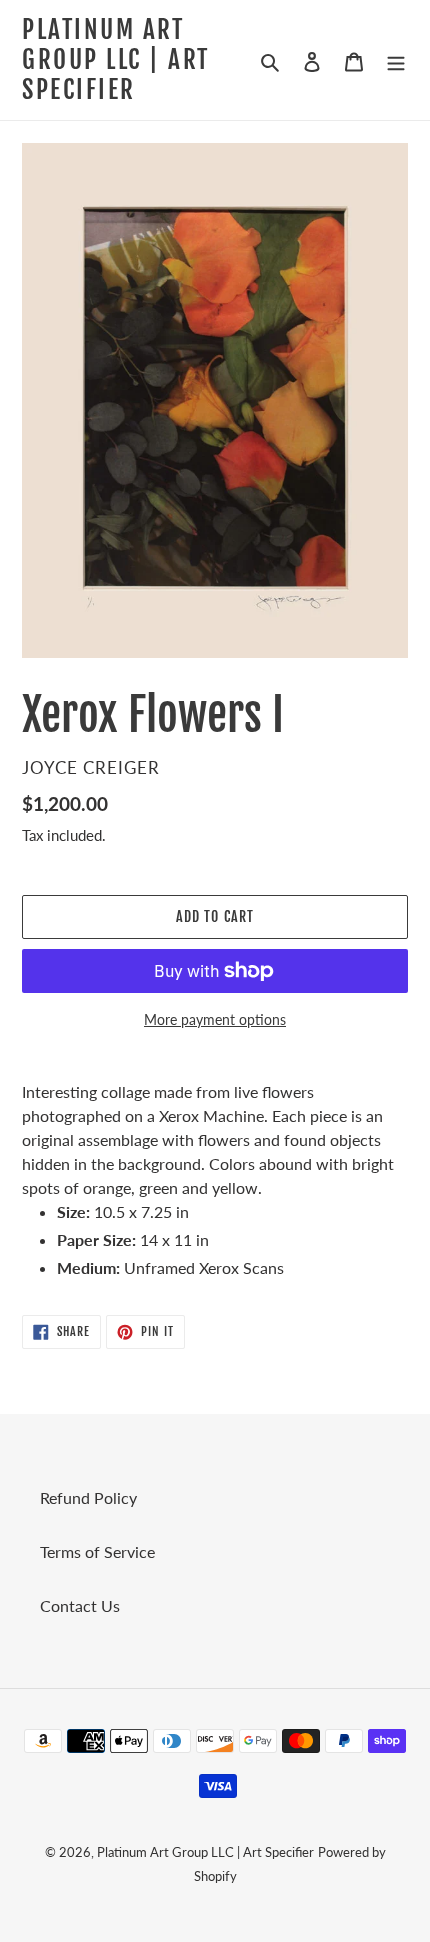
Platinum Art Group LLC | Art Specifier (116, 60)
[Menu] (396, 60)
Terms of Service (97, 1551)
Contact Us (80, 1605)
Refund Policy (88, 1497)
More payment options (215, 1019)
